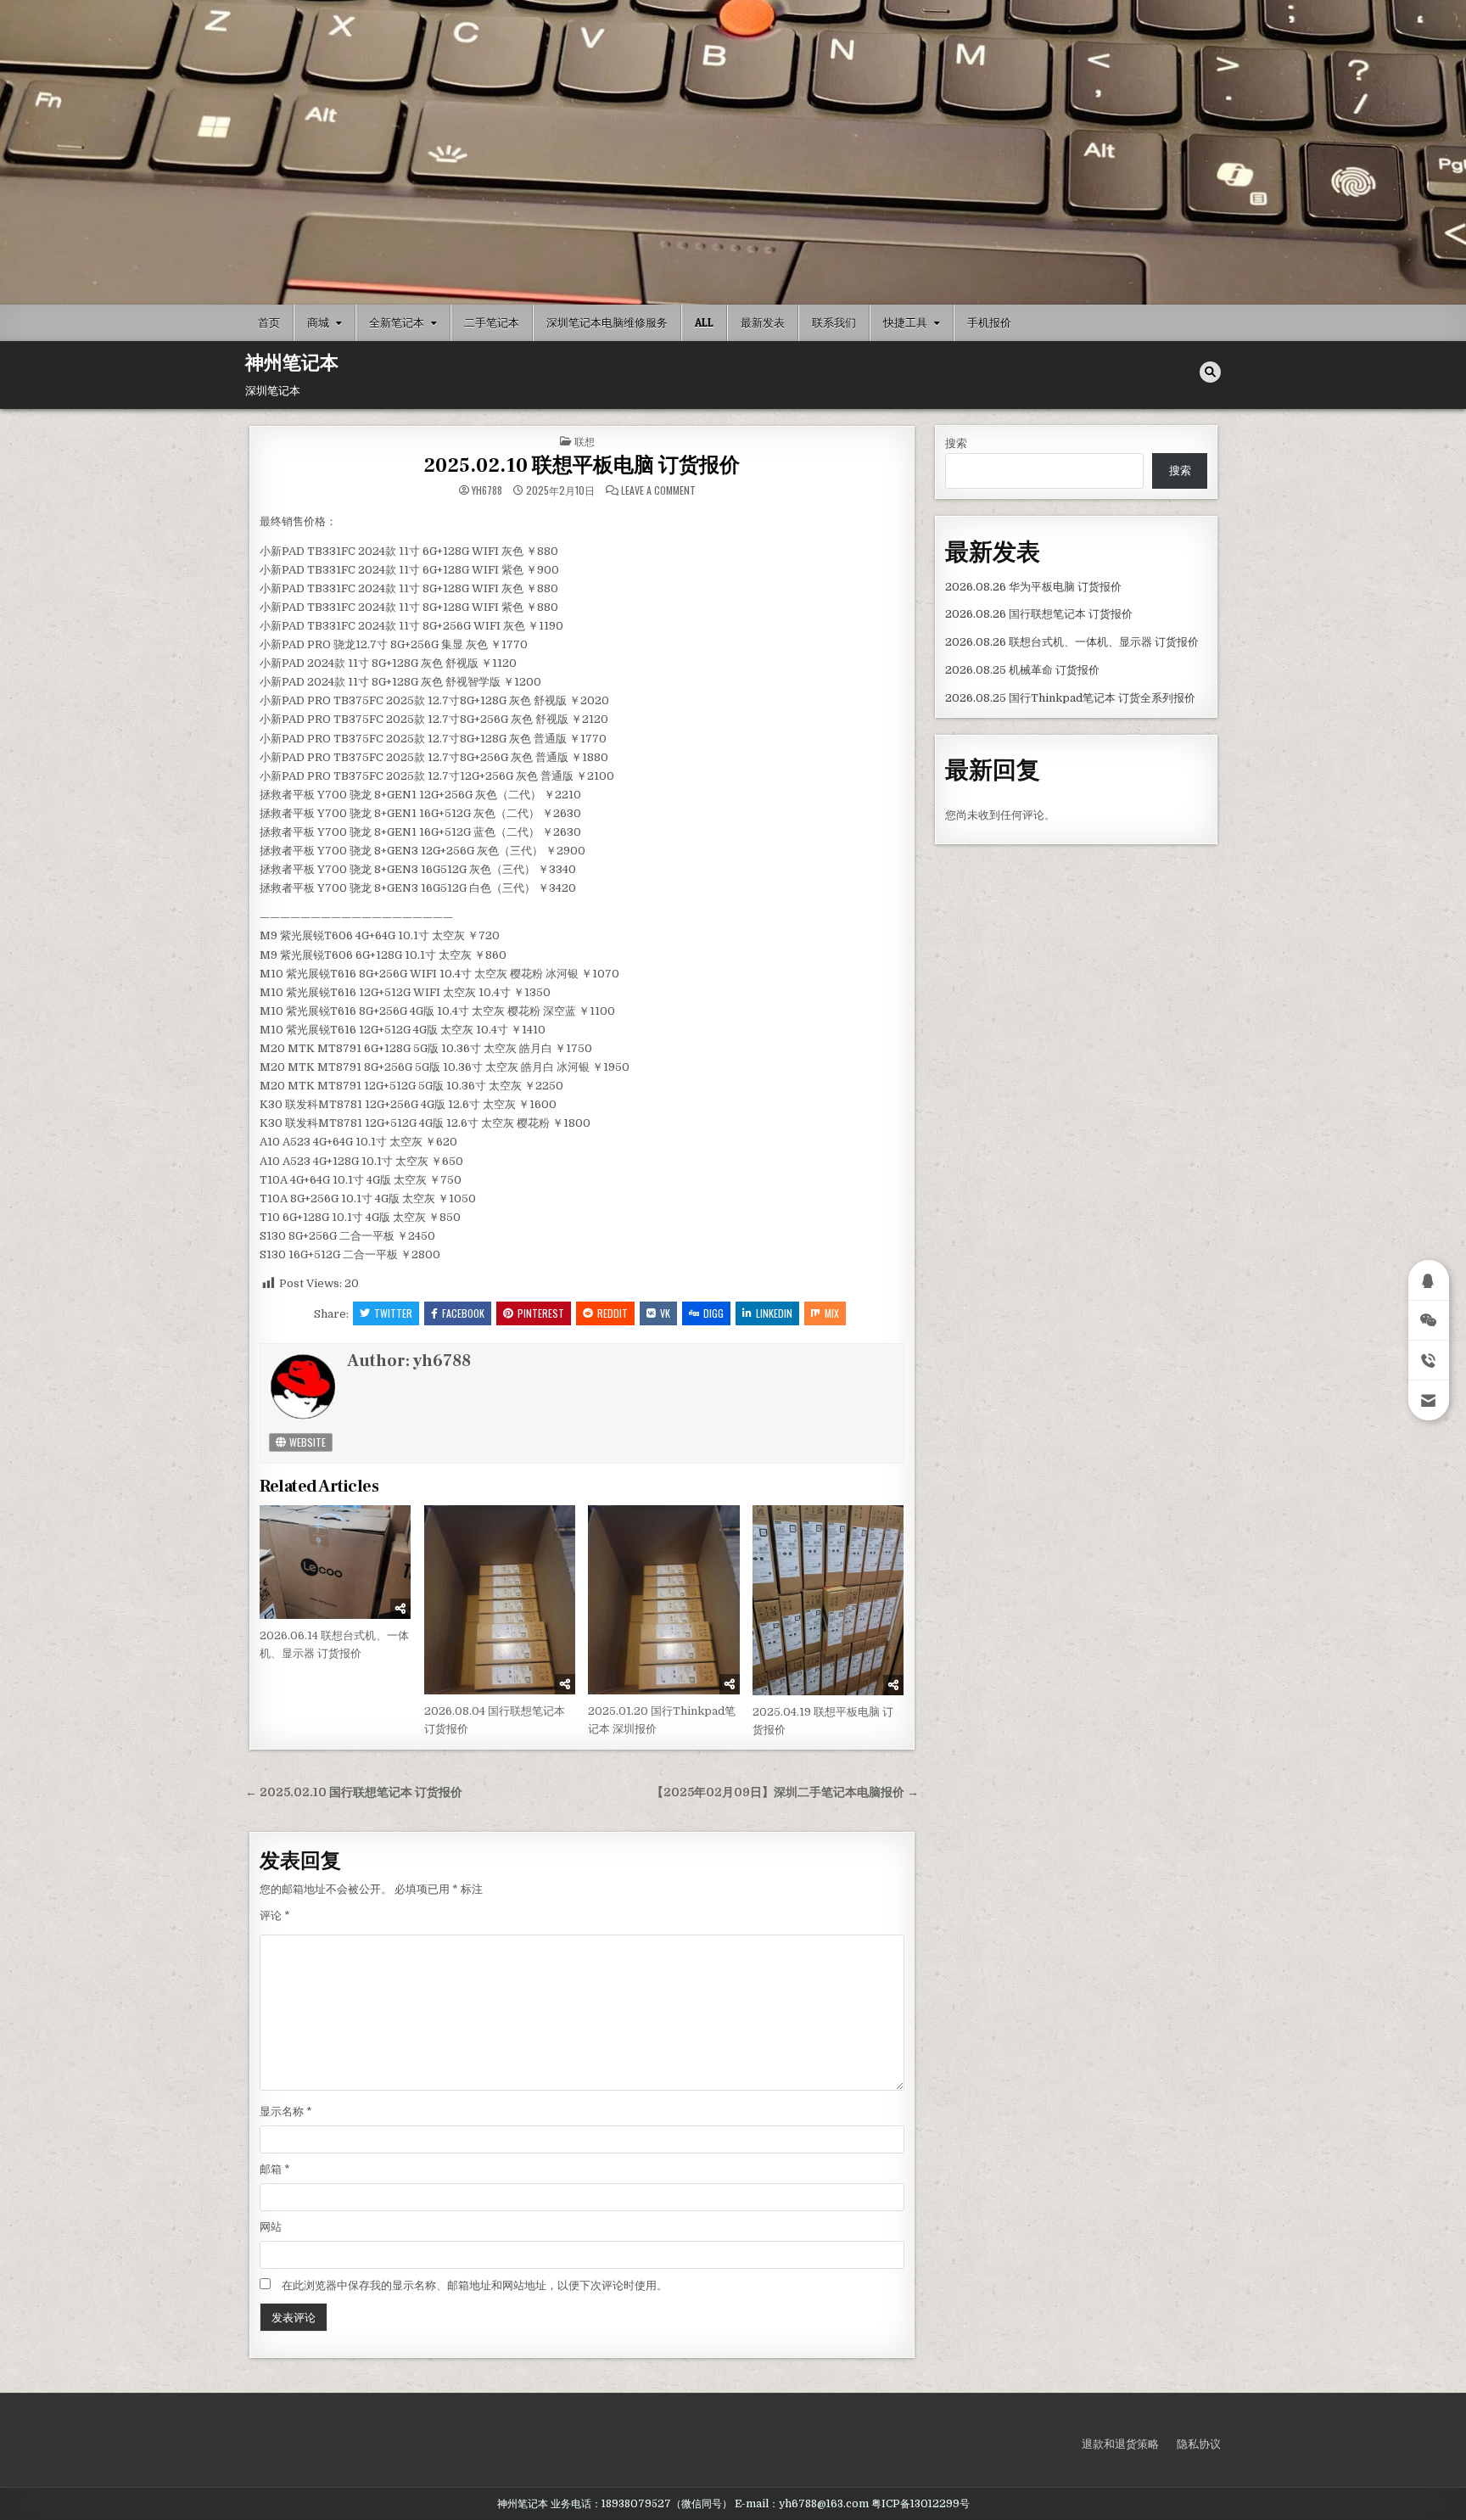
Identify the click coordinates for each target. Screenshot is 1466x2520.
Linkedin (774, 1313)
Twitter (393, 1313)
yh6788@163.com (824, 2504)
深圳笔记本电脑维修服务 (607, 322)
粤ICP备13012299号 (920, 2504)
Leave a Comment (658, 490)
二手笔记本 (492, 322)
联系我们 (834, 322)
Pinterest (541, 1313)
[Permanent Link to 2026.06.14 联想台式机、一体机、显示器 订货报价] (335, 1562)
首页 (269, 322)
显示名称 (286, 2111)
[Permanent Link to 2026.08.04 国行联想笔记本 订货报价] (500, 1600)
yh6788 (487, 490)
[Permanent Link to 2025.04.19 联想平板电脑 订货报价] (828, 1600)
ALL (704, 322)
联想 (585, 441)
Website (306, 1442)
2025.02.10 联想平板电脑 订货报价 (582, 465)
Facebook (463, 1313)
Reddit (613, 1313)
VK (665, 1313)
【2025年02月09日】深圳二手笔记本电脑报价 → (785, 1792)
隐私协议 (1199, 2444)
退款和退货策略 (1120, 2444)
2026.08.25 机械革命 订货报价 (1022, 670)
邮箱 (275, 2169)
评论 (275, 1915)
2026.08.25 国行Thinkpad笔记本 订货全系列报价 (1070, 698)
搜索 (956, 443)
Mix (832, 1313)
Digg (713, 1313)
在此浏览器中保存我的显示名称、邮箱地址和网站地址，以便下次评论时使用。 (475, 2285)
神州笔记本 (292, 363)
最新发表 (763, 322)
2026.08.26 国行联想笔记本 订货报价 (1039, 614)
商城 (318, 322)
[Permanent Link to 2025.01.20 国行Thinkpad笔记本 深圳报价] (663, 1600)
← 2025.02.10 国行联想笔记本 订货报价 (354, 1792)
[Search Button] (1210, 372)
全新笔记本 (397, 322)
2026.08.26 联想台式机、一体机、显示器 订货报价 (1072, 642)
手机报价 (989, 322)
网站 (271, 2227)
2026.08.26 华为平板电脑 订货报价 (1033, 587)
